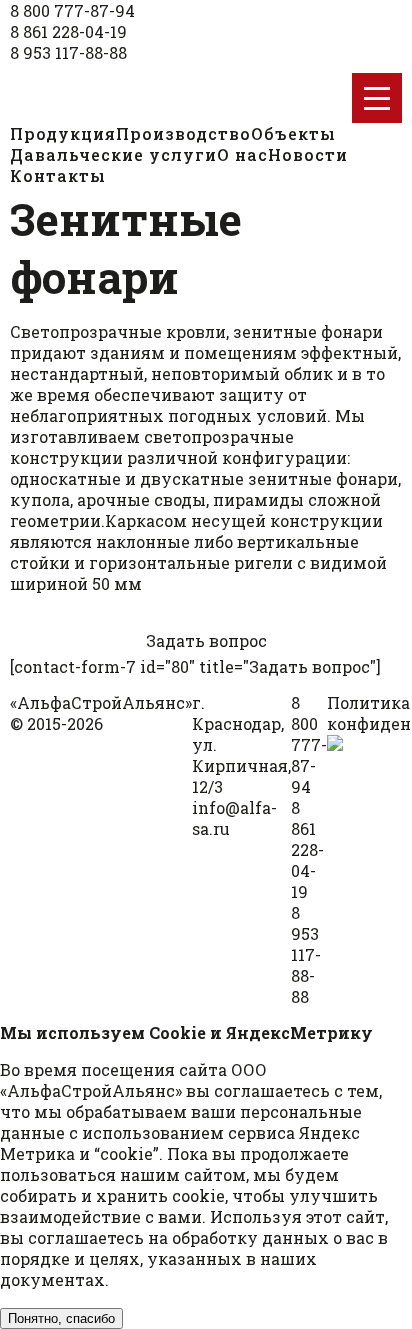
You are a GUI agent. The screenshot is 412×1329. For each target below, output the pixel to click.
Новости (308, 154)
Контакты (58, 175)
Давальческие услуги (113, 154)
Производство (183, 133)
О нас (242, 154)
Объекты (293, 133)
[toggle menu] (377, 98)
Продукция (63, 133)
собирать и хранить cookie (112, 1195)
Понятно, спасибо (61, 1318)
